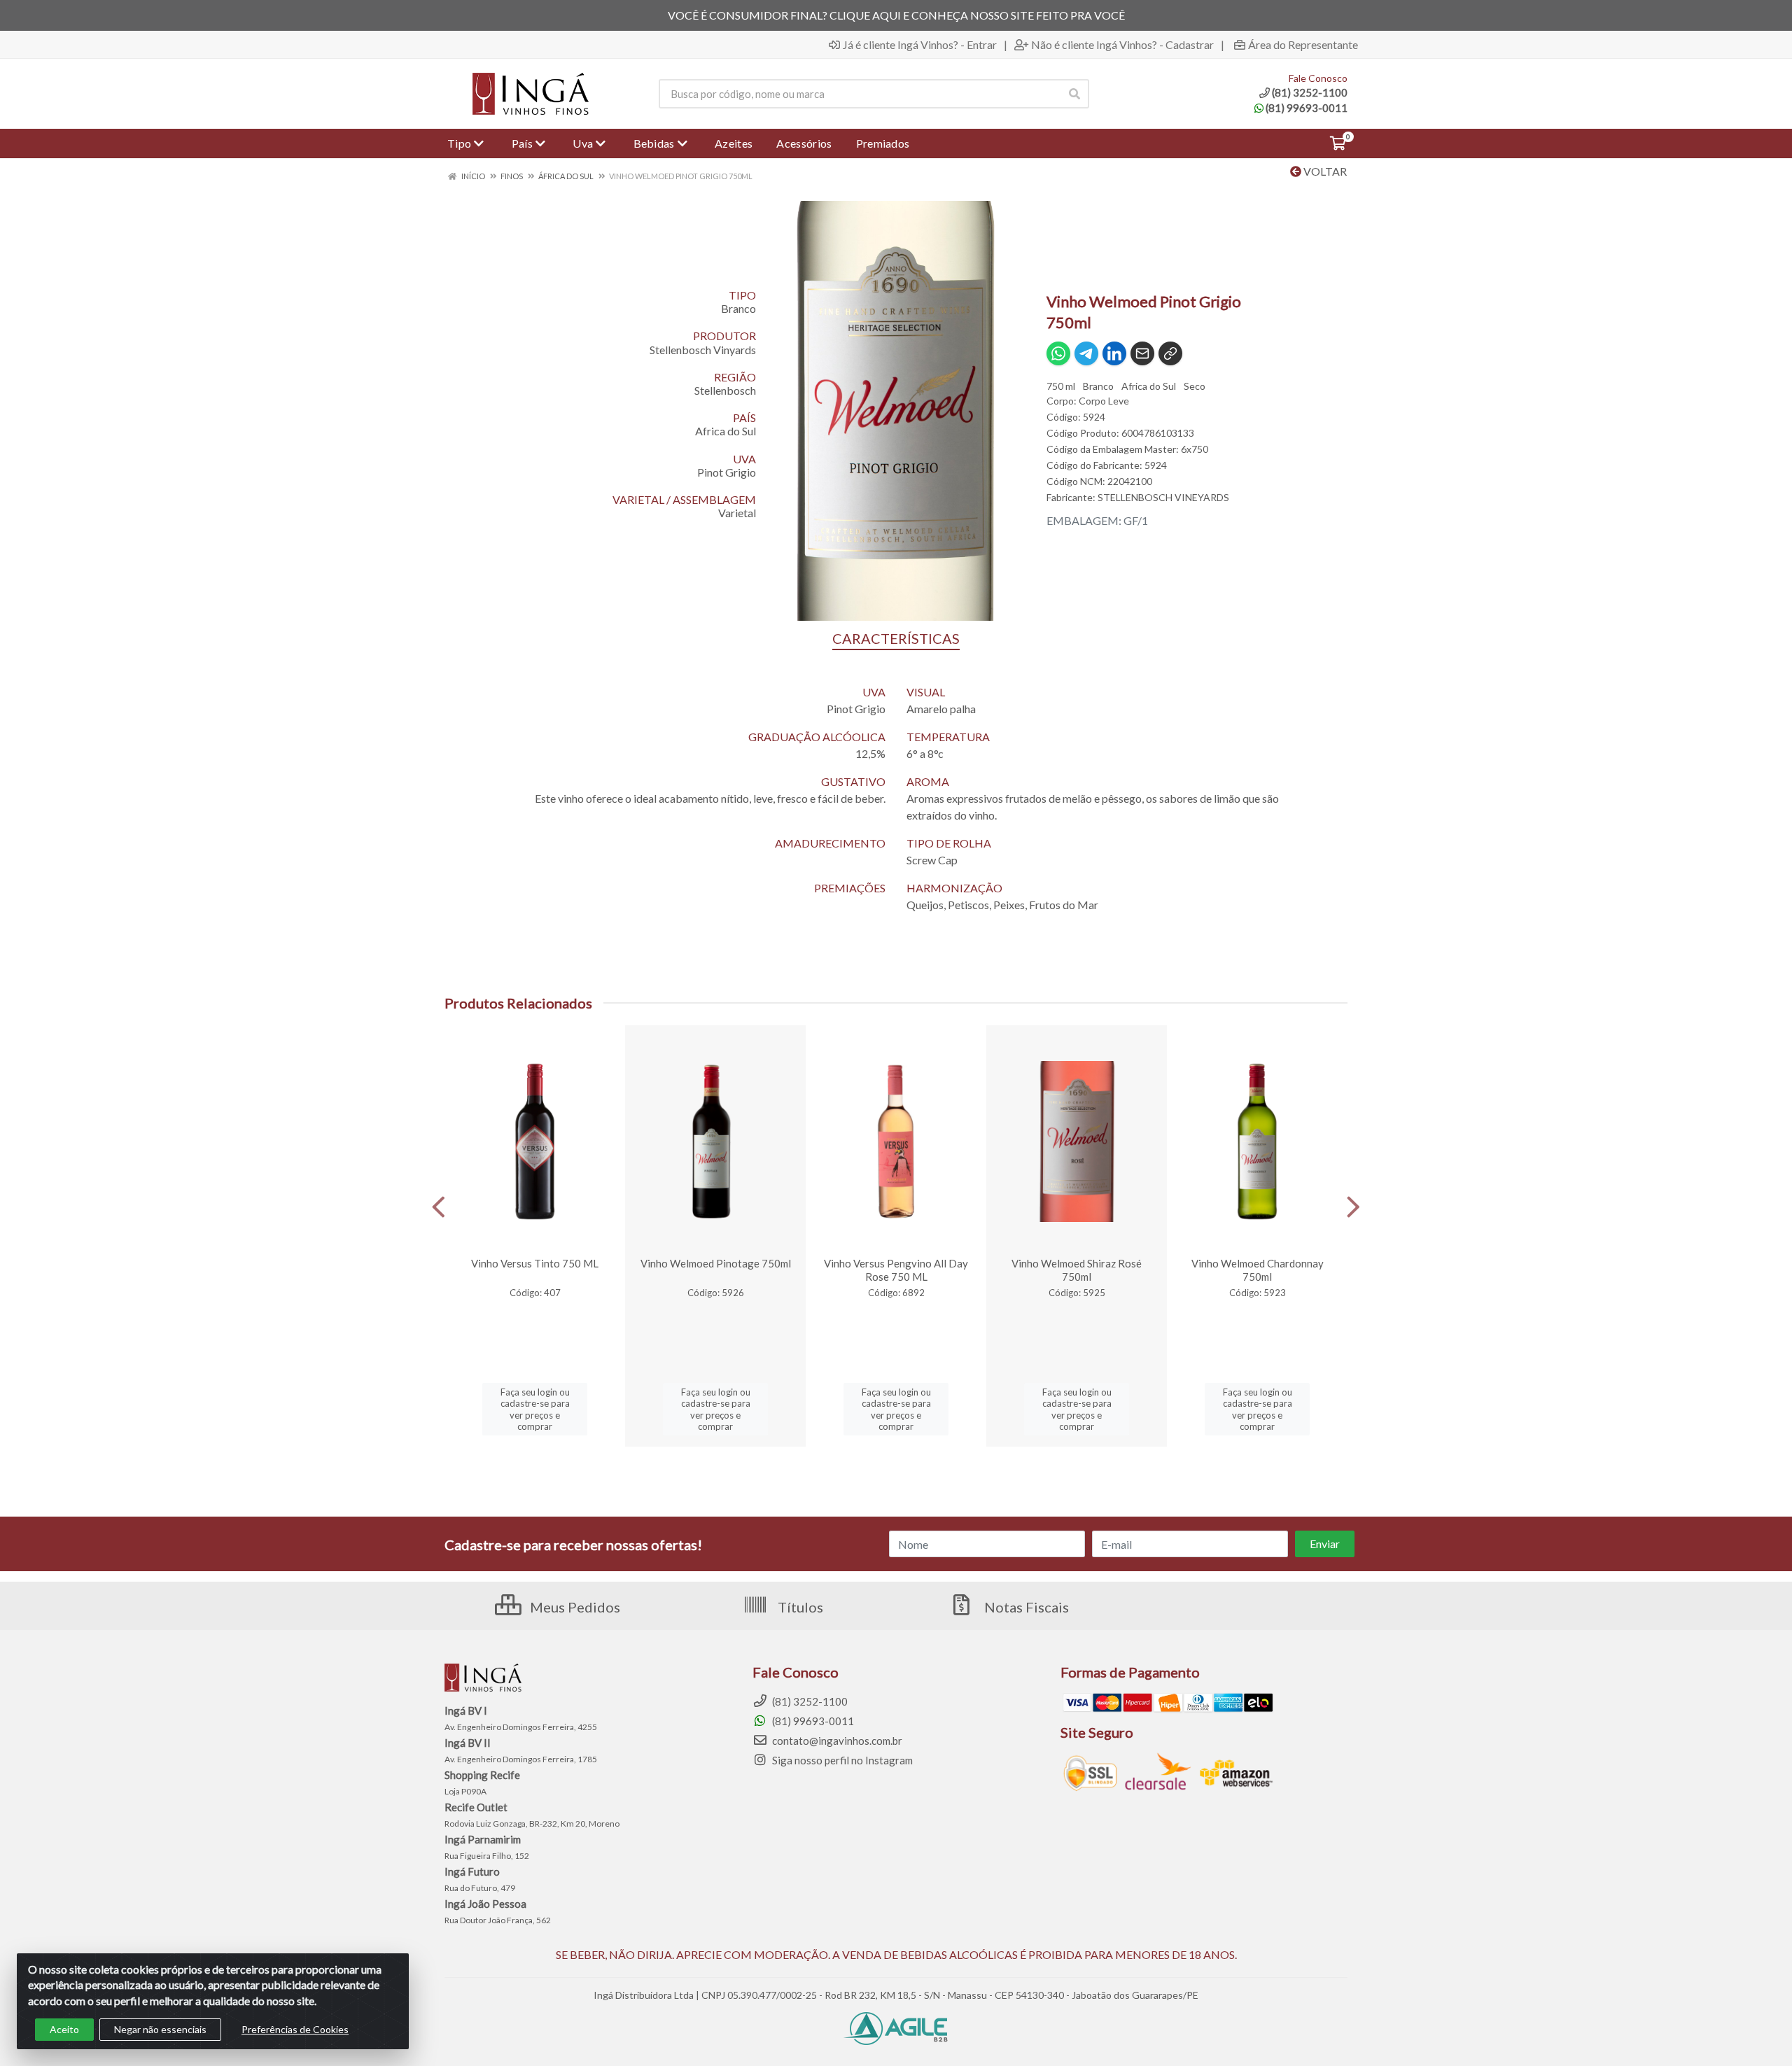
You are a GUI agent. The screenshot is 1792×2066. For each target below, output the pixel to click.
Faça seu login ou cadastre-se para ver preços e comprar (535, 1409)
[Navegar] (439, 1207)
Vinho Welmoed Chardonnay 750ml (1258, 1270)
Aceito (64, 2029)
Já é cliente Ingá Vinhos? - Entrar (920, 45)
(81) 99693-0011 (1307, 108)
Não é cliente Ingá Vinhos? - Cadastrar (1122, 45)
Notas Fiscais (1025, 1607)
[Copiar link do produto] (1170, 353)
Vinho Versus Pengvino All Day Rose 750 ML (896, 1270)
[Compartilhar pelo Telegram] (1086, 353)
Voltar (1324, 171)
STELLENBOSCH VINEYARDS (1163, 497)
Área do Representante (1303, 45)
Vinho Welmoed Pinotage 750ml (716, 1263)
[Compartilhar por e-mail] (1142, 353)
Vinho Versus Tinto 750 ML (535, 1263)
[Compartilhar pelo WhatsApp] (1058, 353)
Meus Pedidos (574, 1607)
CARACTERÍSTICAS (896, 638)
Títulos (799, 1607)
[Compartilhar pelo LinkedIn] (1114, 353)
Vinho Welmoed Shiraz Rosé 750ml (1077, 1270)
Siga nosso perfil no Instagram (841, 1760)
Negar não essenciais (160, 2029)
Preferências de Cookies (295, 2029)
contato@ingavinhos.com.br (836, 1741)
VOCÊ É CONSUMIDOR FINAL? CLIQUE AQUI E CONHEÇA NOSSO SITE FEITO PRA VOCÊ (896, 15)
